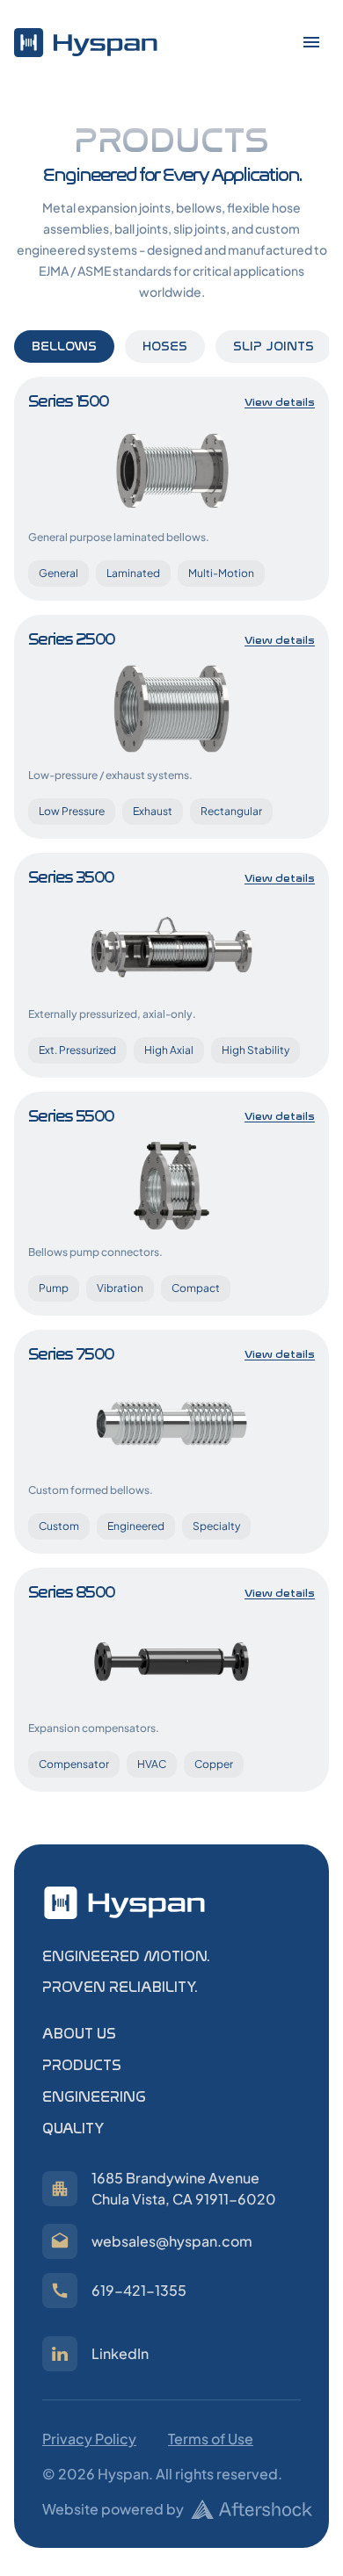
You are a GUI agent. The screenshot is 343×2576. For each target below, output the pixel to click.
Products (82, 2065)
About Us (79, 2034)
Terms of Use (211, 2439)
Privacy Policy (89, 2439)
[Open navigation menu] (311, 42)
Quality (73, 2129)
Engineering (94, 2097)
